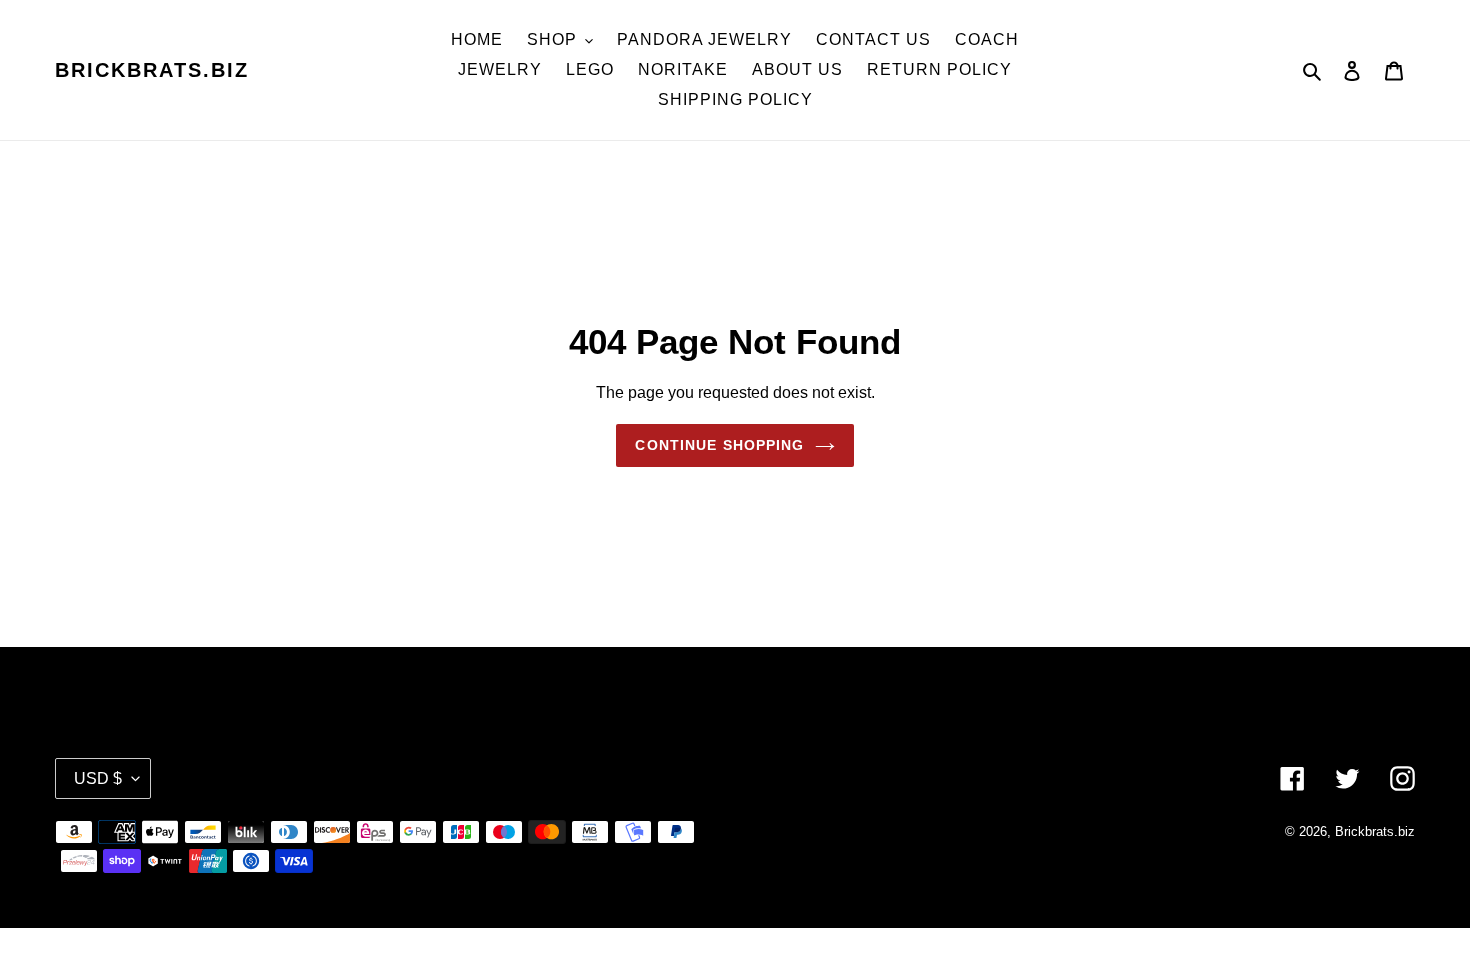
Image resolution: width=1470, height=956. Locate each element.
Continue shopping (719, 445)
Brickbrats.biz (152, 70)
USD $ (98, 778)
